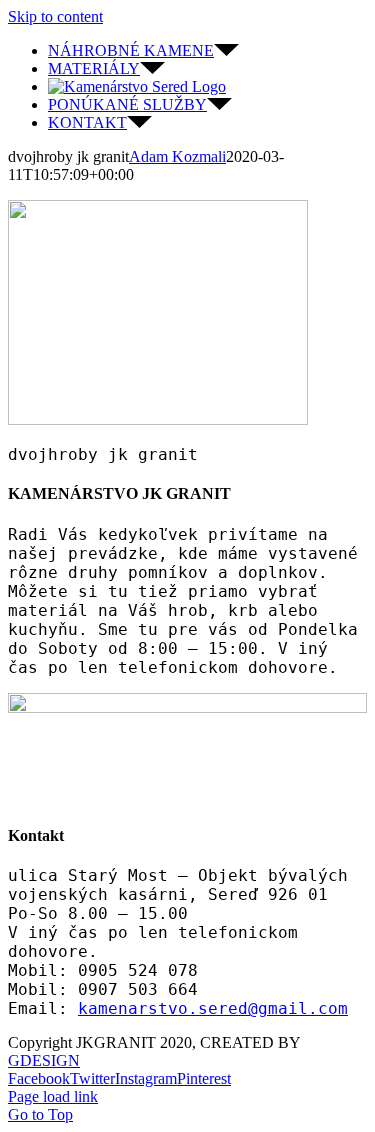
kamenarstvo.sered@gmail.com (213, 1008)
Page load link (53, 1096)
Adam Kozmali (177, 156)
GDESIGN (44, 1060)
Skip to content (55, 16)
